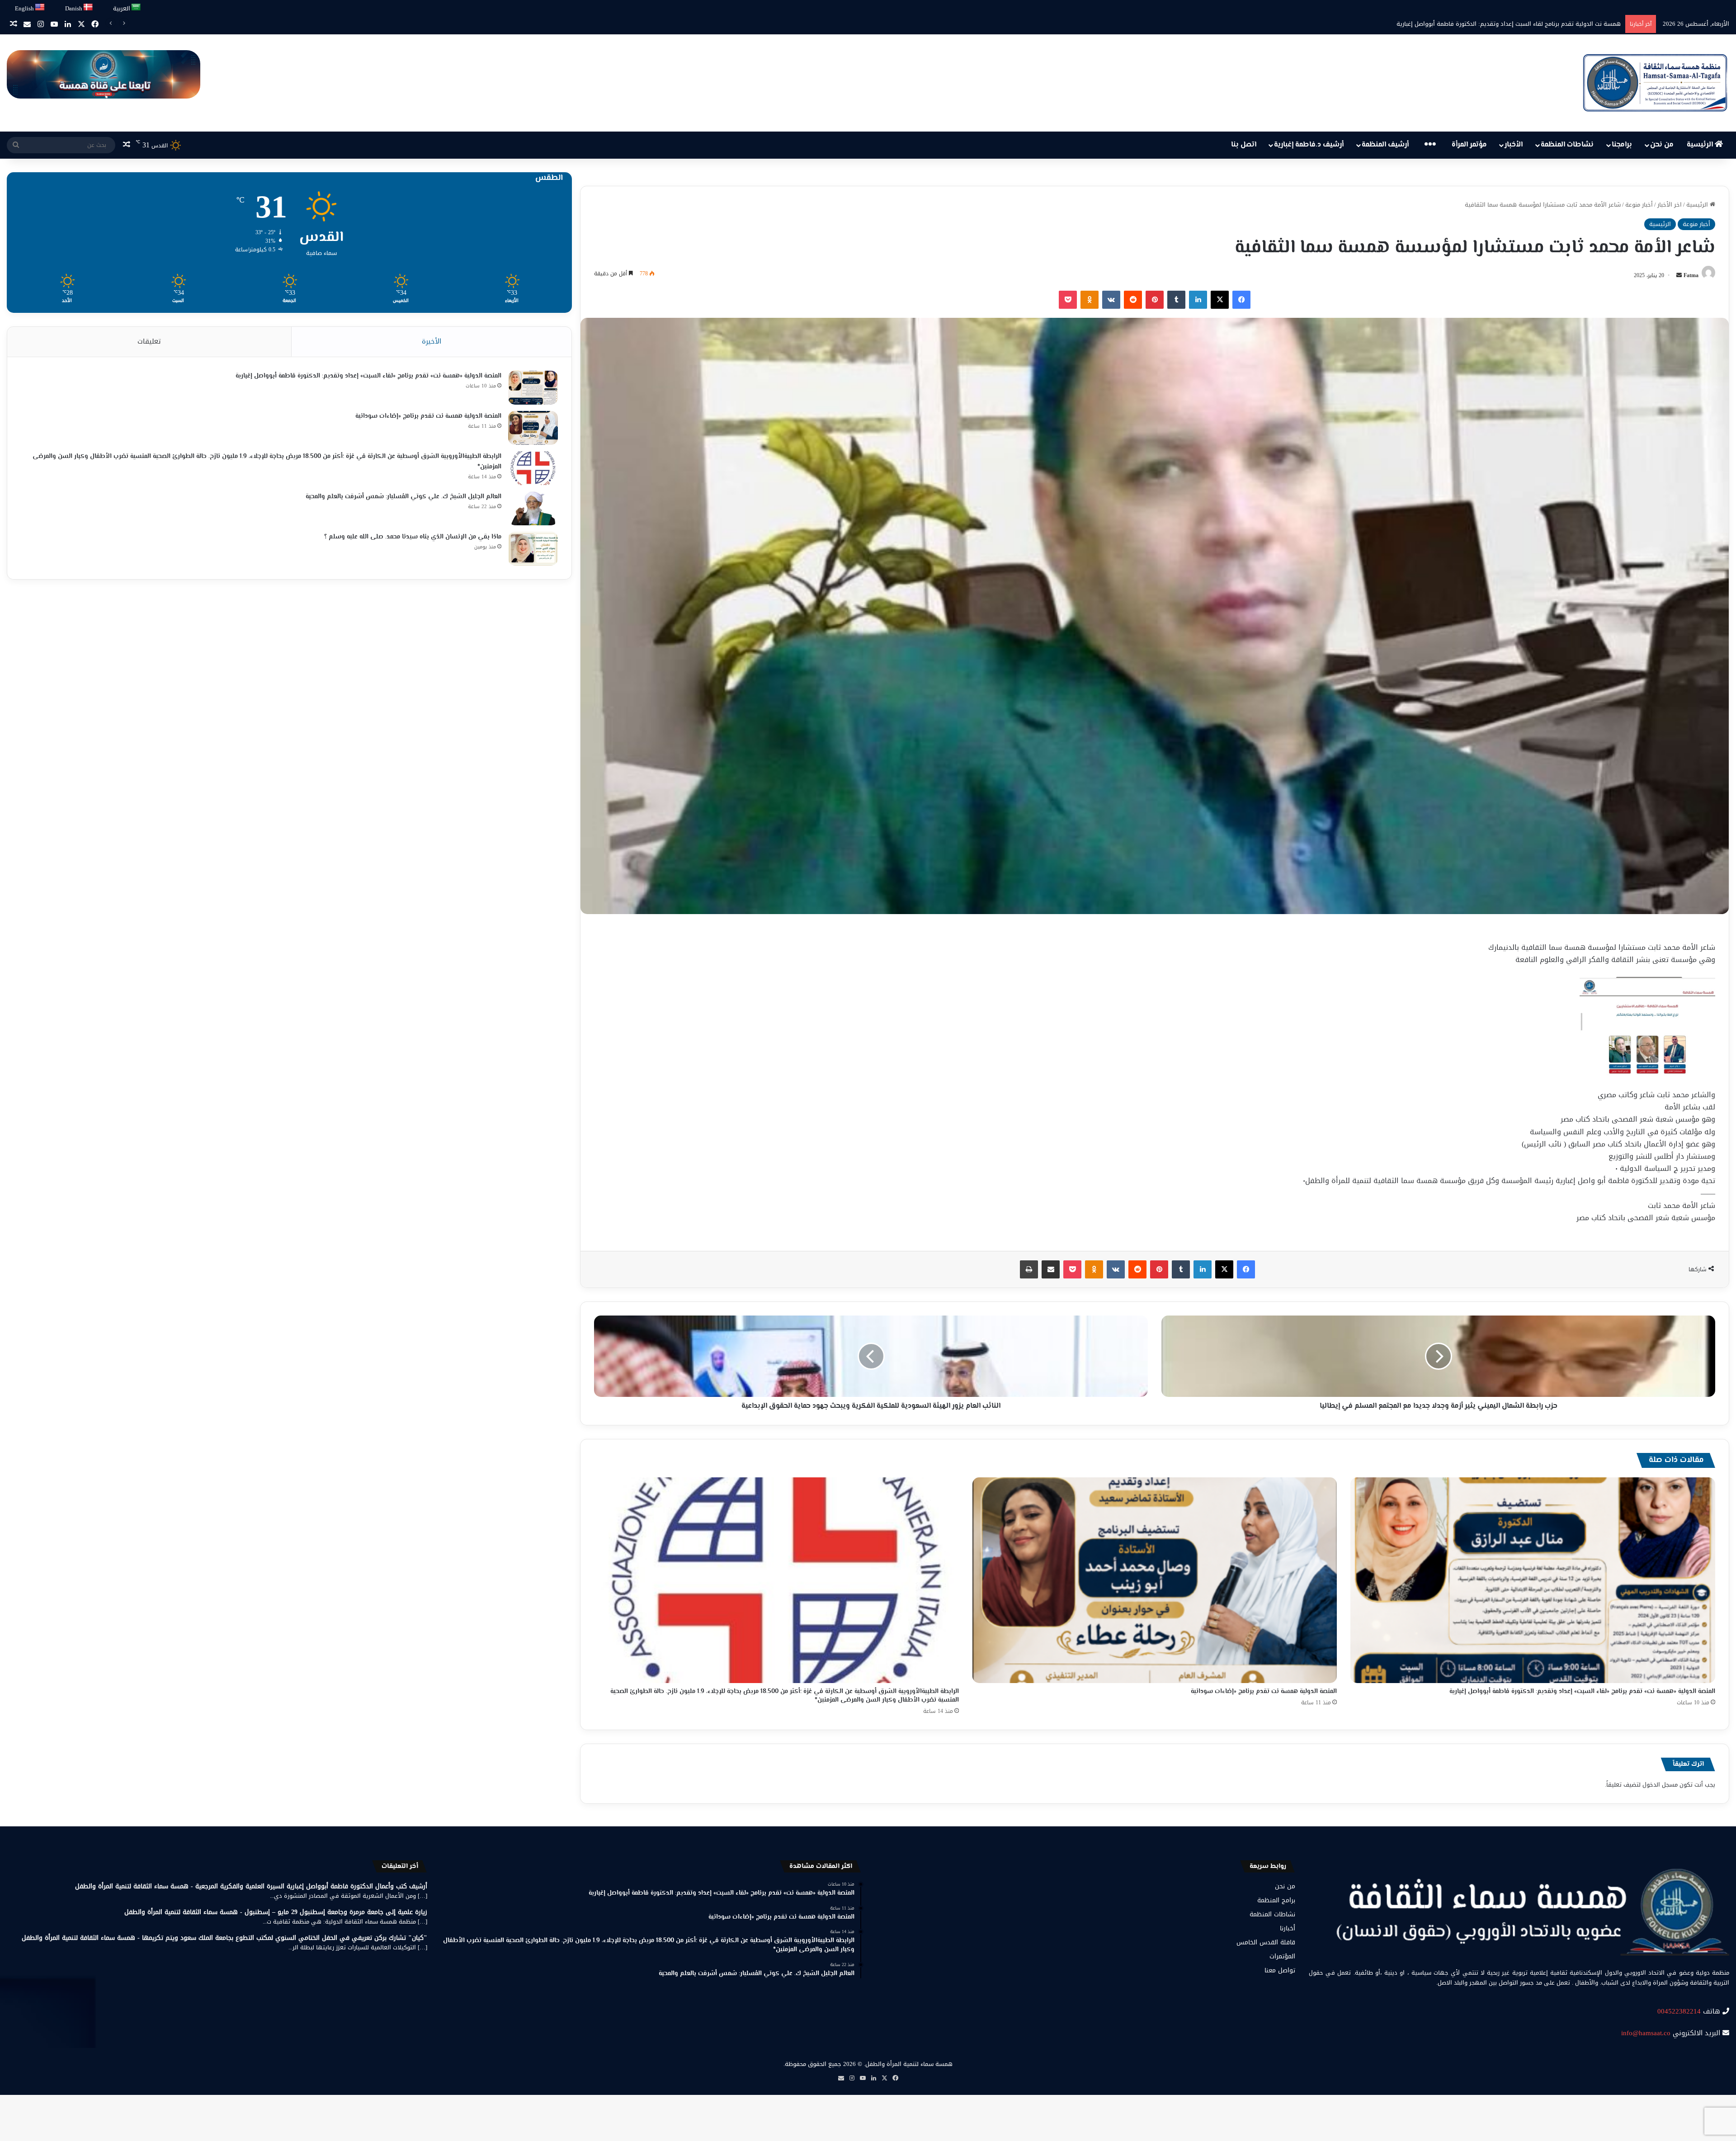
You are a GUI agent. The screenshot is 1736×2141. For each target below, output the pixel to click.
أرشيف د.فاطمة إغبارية (1309, 145)
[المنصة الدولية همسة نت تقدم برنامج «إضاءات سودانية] (1155, 1580)
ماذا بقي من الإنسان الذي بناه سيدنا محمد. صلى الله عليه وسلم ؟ (413, 537)
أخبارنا (1288, 1928)
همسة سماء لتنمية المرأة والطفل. (908, 2064)
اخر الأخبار (1670, 205)
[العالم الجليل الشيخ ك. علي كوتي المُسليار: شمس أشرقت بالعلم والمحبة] (533, 508)
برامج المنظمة (1276, 1900)
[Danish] (88, 7)
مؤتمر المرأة (1469, 145)
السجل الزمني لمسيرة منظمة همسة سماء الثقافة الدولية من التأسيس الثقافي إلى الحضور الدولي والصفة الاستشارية (1469, 24)
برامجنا (1622, 145)
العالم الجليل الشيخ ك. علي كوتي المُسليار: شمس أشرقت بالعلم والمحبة (403, 497)
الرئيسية (1701, 145)
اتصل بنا (1244, 145)
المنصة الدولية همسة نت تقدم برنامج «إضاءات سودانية (1264, 1692)
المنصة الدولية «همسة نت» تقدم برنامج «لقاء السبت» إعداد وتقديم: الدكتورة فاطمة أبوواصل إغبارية (1582, 1692)
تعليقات (149, 341)
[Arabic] (136, 7)
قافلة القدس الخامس (1266, 1942)
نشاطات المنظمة (1567, 145)
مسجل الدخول (1660, 1785)
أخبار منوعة (1639, 205)
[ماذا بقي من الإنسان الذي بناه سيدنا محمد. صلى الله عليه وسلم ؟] (533, 549)
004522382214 (1679, 2011)
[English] (40, 7)
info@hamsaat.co (1646, 2033)
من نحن (1662, 145)
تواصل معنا (1280, 1970)
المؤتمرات (1282, 1956)
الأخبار (1514, 145)
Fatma (1691, 275)
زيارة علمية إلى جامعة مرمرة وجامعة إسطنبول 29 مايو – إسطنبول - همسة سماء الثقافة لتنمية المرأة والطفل (276, 1912)
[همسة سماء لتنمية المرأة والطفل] (1655, 83)
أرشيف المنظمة (1385, 145)
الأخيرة (432, 341)
